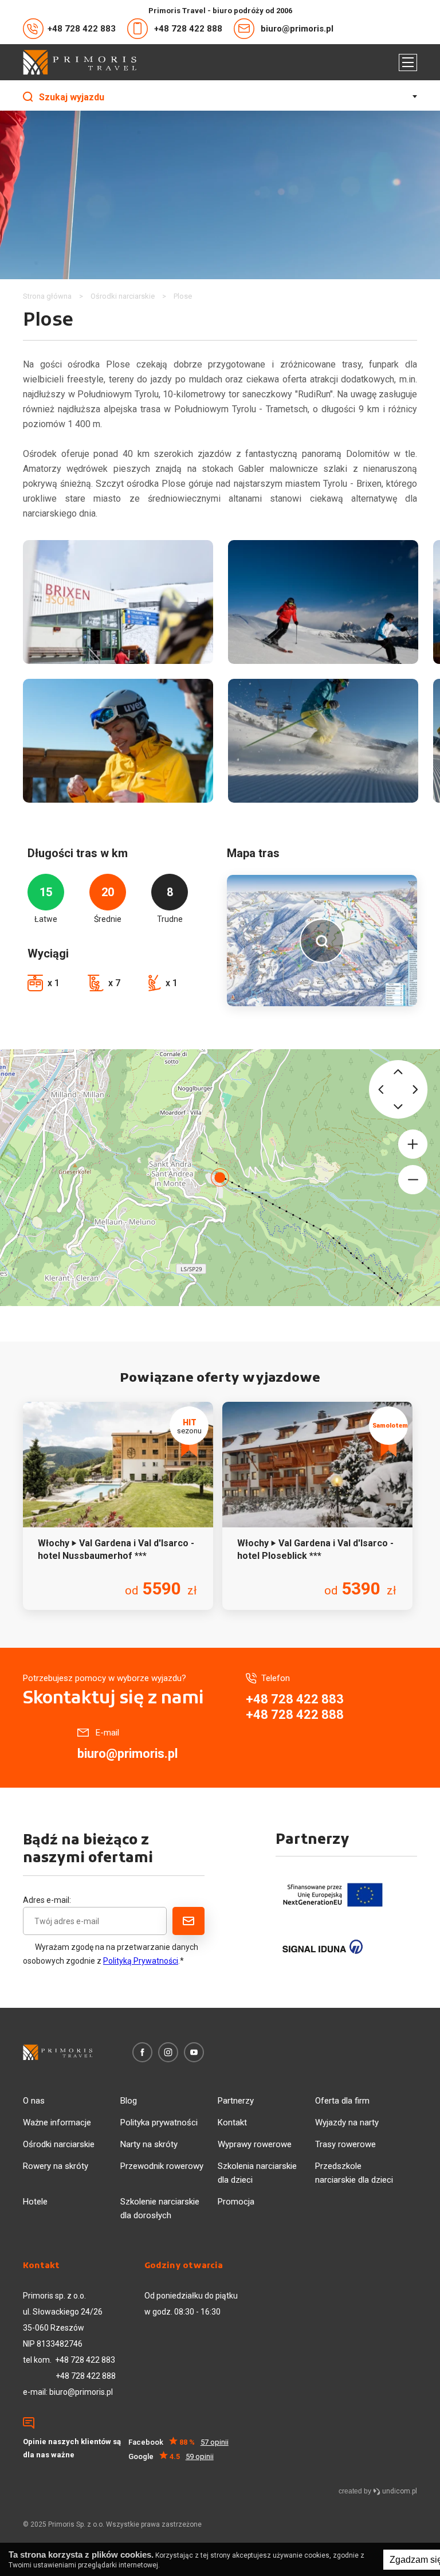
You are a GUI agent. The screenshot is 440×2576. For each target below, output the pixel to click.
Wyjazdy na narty (347, 2122)
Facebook (178, 2442)
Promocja (236, 2202)
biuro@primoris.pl (297, 29)
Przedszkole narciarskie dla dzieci (354, 2173)
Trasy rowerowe (345, 2144)
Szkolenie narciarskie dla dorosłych (160, 2208)
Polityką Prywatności (141, 1961)
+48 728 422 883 (82, 29)
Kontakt (232, 2122)
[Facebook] (142, 2052)
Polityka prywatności (159, 2122)
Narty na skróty (149, 2144)
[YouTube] (194, 2052)
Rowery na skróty (56, 2166)
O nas (34, 2101)
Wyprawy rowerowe (255, 2144)
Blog (129, 2101)
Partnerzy (236, 2101)
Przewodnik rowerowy (162, 2166)
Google (171, 2456)
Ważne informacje (57, 2122)
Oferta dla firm (342, 2101)
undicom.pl (399, 2491)
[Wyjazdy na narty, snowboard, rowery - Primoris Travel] (80, 62)
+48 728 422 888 (188, 29)
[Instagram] (168, 2052)
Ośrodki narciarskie (59, 2144)
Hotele (35, 2202)
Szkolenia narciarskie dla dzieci (257, 2173)
